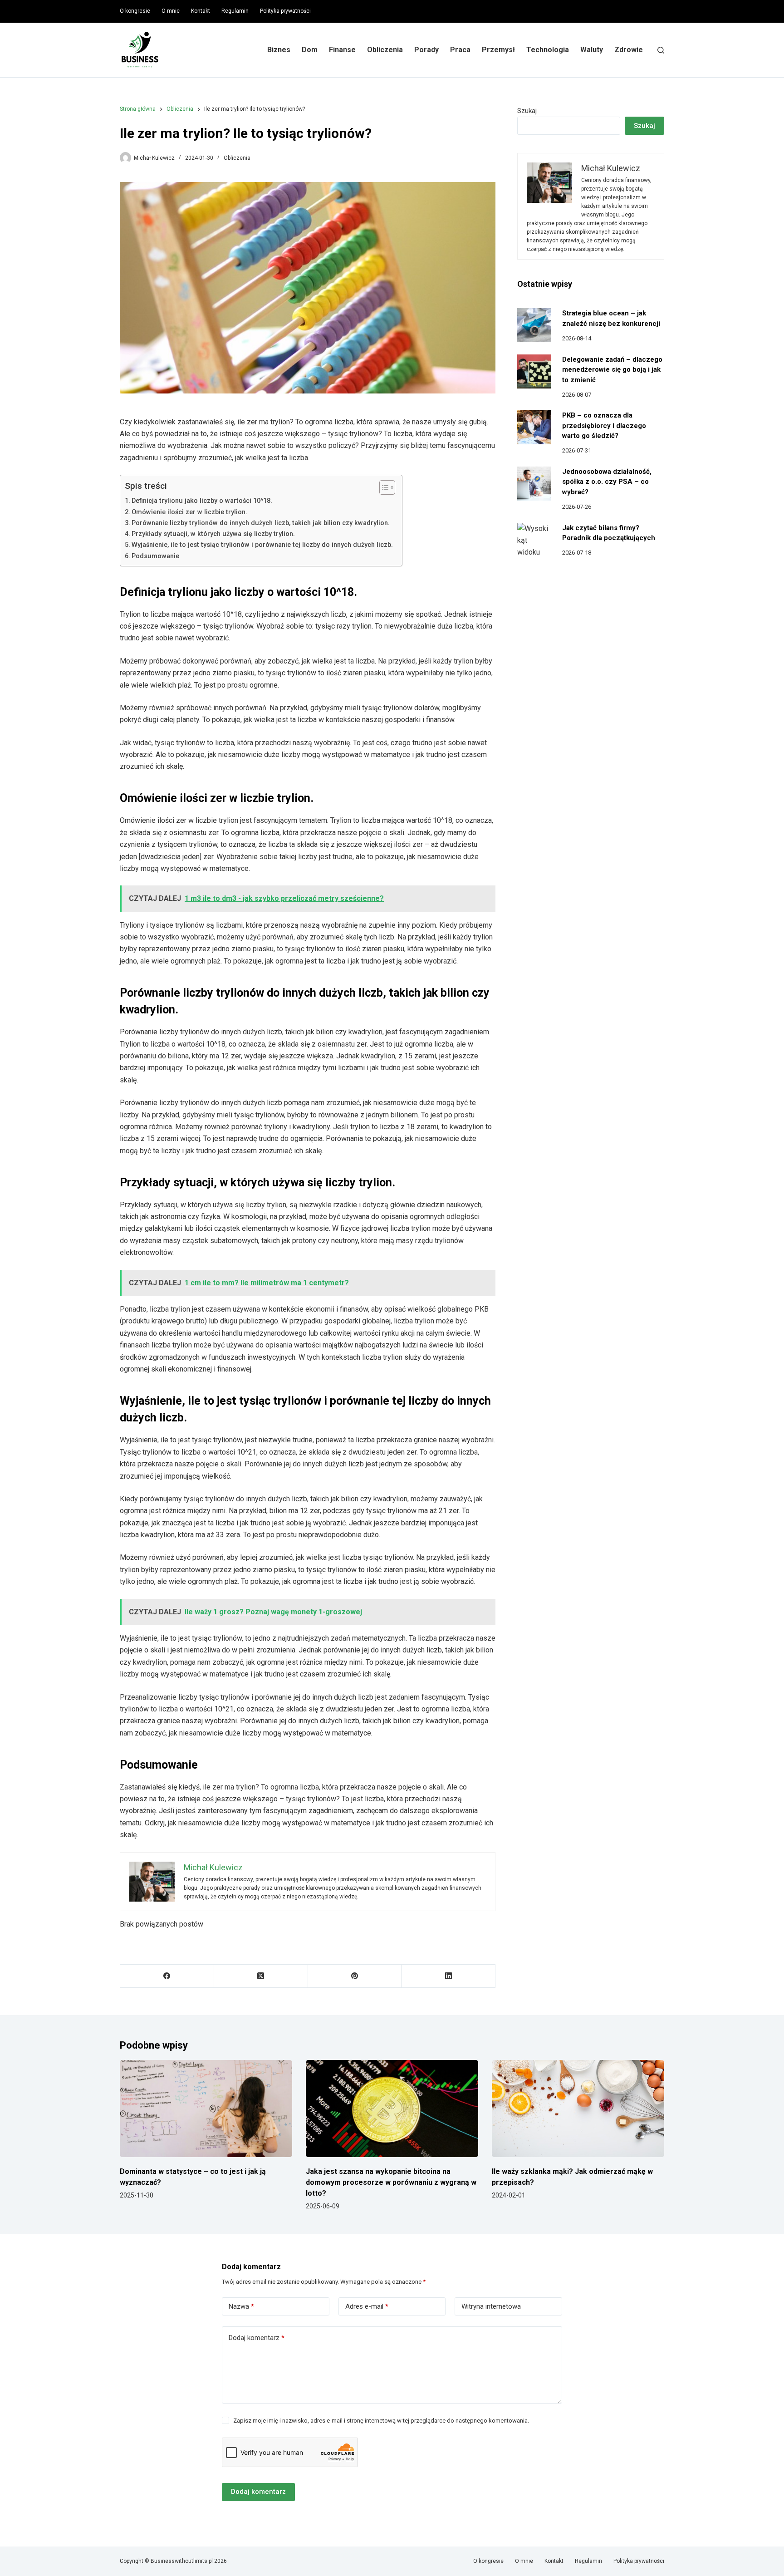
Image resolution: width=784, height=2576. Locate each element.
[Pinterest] (355, 1976)
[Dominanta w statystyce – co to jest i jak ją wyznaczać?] (206, 2109)
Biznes (279, 50)
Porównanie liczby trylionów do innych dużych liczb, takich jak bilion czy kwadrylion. (261, 523)
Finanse (342, 50)
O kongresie (135, 11)
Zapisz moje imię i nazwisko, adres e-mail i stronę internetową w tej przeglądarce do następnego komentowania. (381, 2421)
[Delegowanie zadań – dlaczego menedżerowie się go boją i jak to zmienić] (534, 371)
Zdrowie (629, 50)
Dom (310, 50)
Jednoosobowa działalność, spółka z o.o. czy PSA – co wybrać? (607, 482)
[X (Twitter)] (261, 1976)
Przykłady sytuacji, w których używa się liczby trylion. (213, 534)
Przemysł (498, 50)
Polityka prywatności (285, 11)
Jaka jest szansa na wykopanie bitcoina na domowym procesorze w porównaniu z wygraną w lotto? (391, 2182)
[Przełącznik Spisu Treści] (383, 487)
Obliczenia (385, 50)
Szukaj (527, 111)
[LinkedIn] (448, 1976)
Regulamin (235, 11)
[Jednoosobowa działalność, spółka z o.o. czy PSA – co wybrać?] (534, 484)
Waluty (592, 50)
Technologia (548, 50)
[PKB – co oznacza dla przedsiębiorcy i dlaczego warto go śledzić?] (534, 427)
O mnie (171, 11)
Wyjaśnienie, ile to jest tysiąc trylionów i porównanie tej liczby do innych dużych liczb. (262, 545)
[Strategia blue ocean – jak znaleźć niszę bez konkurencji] (534, 325)
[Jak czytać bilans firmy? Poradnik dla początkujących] (534, 540)
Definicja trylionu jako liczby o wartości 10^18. (202, 501)
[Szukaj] (661, 50)
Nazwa (241, 2306)
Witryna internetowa (491, 2306)
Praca (460, 50)
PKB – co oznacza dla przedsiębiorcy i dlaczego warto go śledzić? (604, 425)
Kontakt (201, 11)
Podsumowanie (155, 556)
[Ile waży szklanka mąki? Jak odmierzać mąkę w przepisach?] (578, 2109)
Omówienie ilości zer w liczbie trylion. (189, 512)
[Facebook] (167, 1976)
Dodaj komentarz (257, 2338)
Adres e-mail (367, 2306)
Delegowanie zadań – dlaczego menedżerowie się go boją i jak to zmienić (612, 370)
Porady (426, 50)
